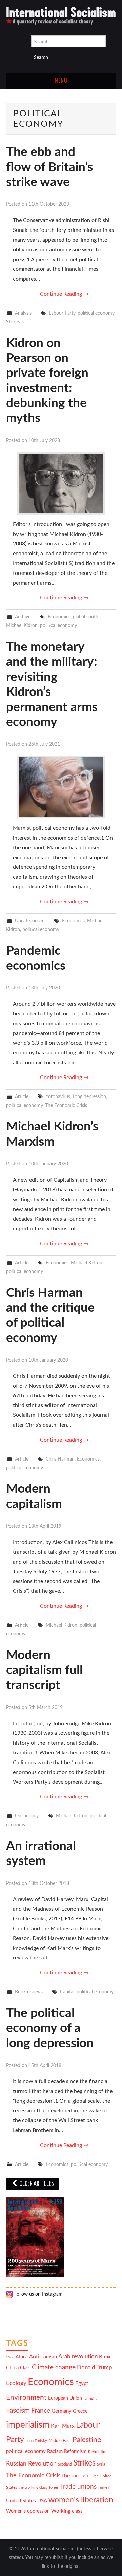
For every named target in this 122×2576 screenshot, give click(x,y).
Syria (101, 2464)
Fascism (18, 2410)
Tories (54, 2487)
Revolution (98, 2452)
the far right (76, 2476)
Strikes (13, 322)
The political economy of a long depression (50, 2028)
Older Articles (36, 2184)
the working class (33, 2487)
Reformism (75, 2452)
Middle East (60, 2441)
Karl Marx (63, 2426)
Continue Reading (64, 294)
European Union (65, 2398)
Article (22, 1097)
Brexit (106, 2357)
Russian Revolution (31, 2464)
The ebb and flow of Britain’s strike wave (49, 167)
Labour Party (62, 313)
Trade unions (78, 2487)
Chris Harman (60, 1459)
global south (86, 617)
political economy (96, 313)
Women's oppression (28, 2511)
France (41, 2411)
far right (90, 2399)
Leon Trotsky (36, 2441)
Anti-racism (43, 2357)
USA (42, 2501)
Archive (23, 617)
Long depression (89, 1097)
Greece (80, 2411)
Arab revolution (78, 2357)
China (12, 2368)
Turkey (104, 2487)
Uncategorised (30, 921)
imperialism (28, 2425)
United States (21, 2501)
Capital (67, 1992)
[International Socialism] (61, 16)
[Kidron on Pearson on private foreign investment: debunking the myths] (61, 483)
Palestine (87, 2440)
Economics (59, 617)
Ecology (16, 2383)
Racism (55, 2451)
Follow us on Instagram (38, 2294)
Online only (27, 1816)
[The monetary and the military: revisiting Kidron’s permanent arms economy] (61, 787)
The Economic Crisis (66, 1105)
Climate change (54, 2367)
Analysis (23, 313)
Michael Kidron (22, 626)
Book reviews (29, 1992)
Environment (26, 2398)
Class (25, 2368)
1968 (10, 2357)
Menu (61, 81)
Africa (22, 2357)
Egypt (82, 2384)
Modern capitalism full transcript (44, 1670)
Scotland (65, 2464)
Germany (62, 2411)
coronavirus (58, 1097)
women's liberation (81, 2500)
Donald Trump (95, 2368)
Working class (67, 2511)
